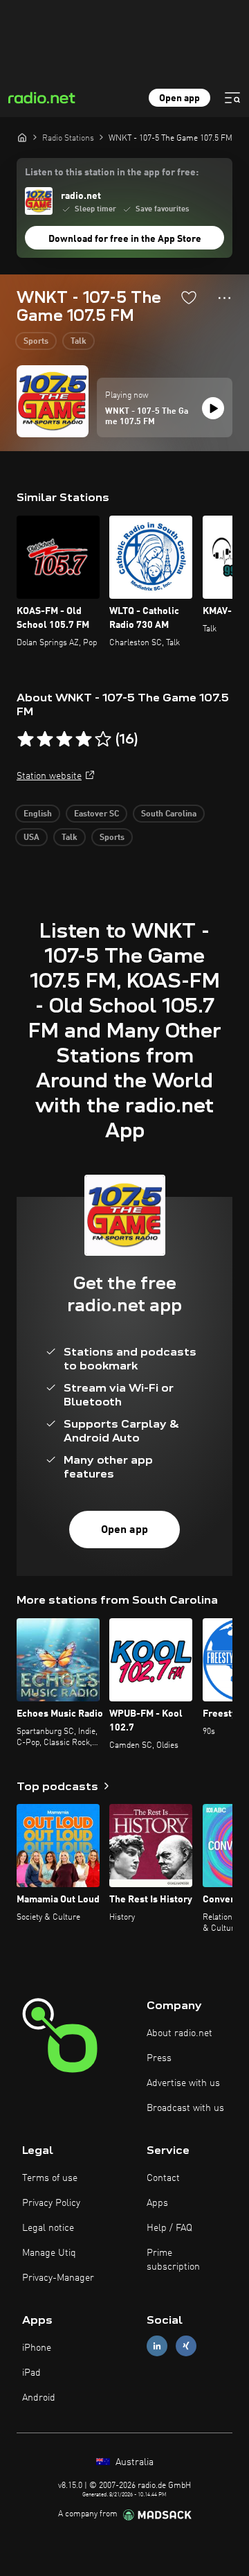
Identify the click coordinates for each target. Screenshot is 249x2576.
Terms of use (50, 2178)
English (38, 814)
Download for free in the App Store (125, 239)
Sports (36, 342)
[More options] (224, 298)
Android (39, 2398)
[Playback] (213, 408)
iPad (31, 2373)
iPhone (37, 2348)
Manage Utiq (49, 2253)
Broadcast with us (185, 2108)
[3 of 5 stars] (64, 739)
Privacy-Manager (58, 2278)
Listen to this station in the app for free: (112, 173)
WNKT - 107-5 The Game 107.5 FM (147, 417)
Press (159, 2058)
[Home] (22, 137)
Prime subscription (173, 2260)
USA (31, 838)
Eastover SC (96, 814)
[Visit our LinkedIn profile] (157, 2346)
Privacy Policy (51, 2203)
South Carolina (169, 814)
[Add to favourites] (189, 297)
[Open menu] (232, 98)
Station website (49, 776)
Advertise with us (183, 2083)
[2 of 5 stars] (45, 739)
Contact (163, 2178)
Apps (157, 2203)
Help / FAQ (169, 2228)
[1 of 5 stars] (26, 739)
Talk (79, 342)
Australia (133, 2462)
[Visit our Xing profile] (186, 2346)
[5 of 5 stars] (103, 739)
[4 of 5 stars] (84, 739)
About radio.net (179, 2033)
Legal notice (48, 2228)
